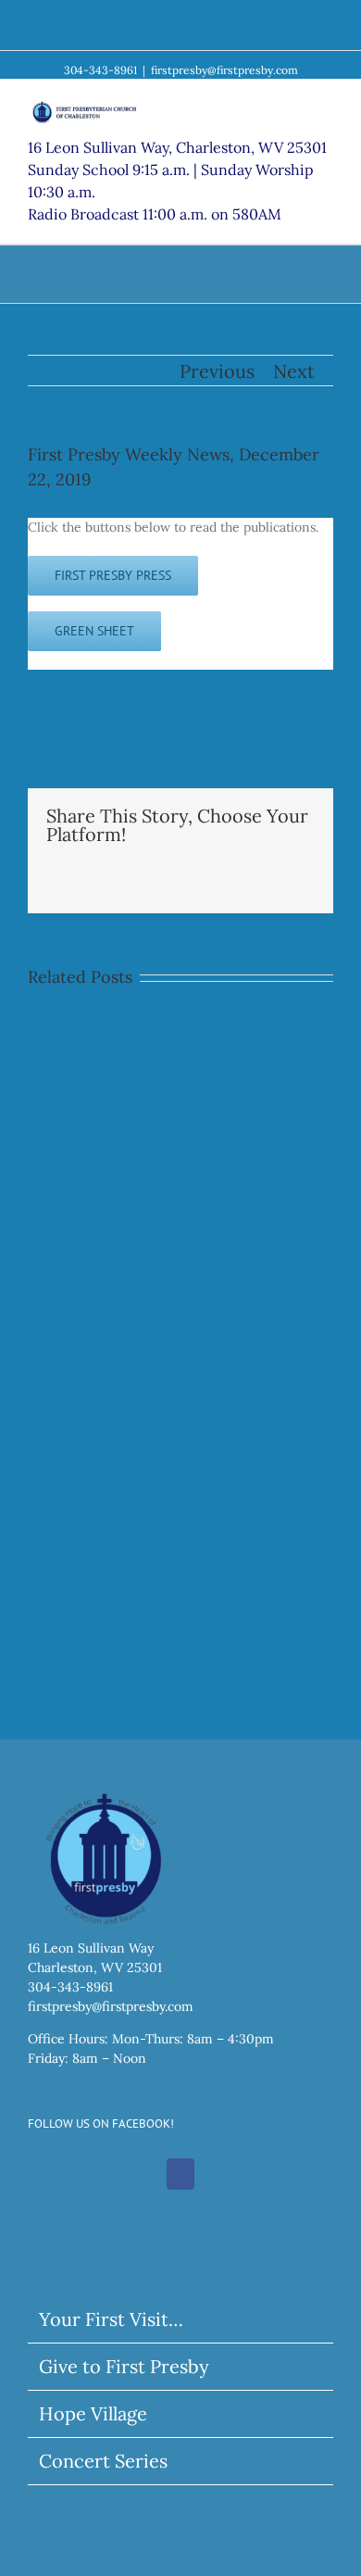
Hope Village (93, 2413)
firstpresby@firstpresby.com (224, 70)
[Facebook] (180, 2174)
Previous (217, 371)
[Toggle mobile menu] (326, 108)
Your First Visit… (111, 2319)
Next (294, 371)
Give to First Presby (124, 2366)
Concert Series (103, 2461)
